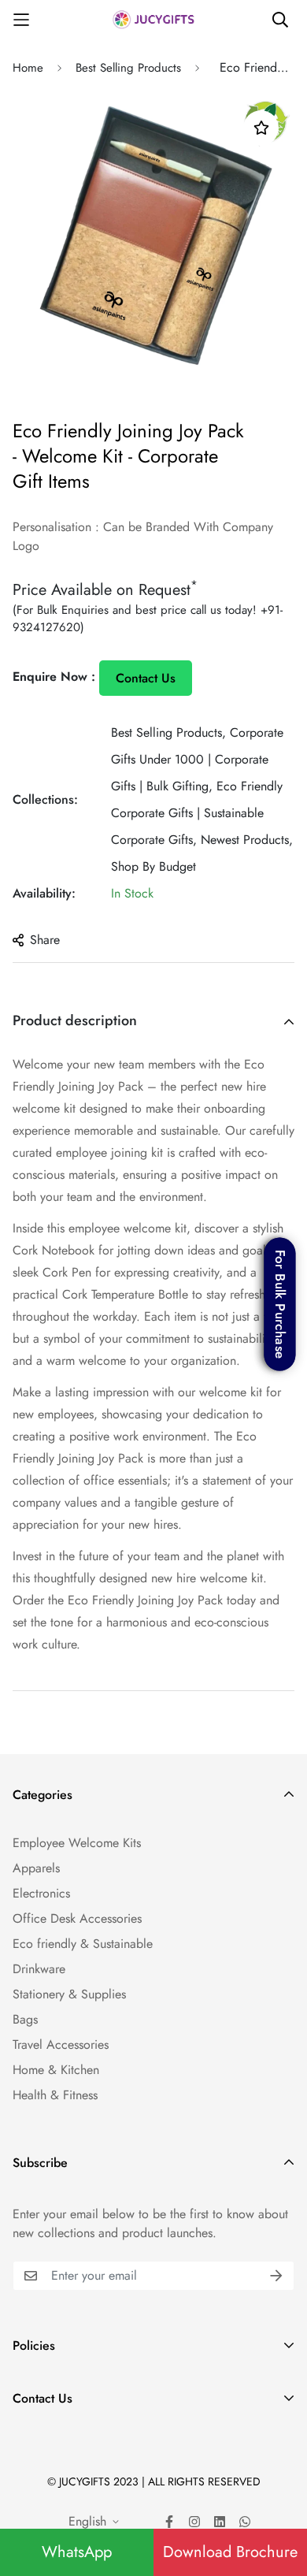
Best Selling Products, (168, 732)
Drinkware (39, 1969)
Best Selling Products (128, 68)
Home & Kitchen (56, 2070)
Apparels (36, 1868)
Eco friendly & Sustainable (83, 1944)
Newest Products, (247, 840)
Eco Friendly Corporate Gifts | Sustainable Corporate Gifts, (197, 813)
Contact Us (146, 678)
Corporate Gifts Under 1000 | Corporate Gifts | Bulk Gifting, (197, 759)
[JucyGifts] (153, 19)
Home (28, 68)
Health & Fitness (55, 2095)
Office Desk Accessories (77, 1918)
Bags (25, 2019)
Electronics (41, 1893)
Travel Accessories (61, 2044)
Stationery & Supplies (69, 1994)
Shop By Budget (153, 866)
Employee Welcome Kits (77, 1843)
